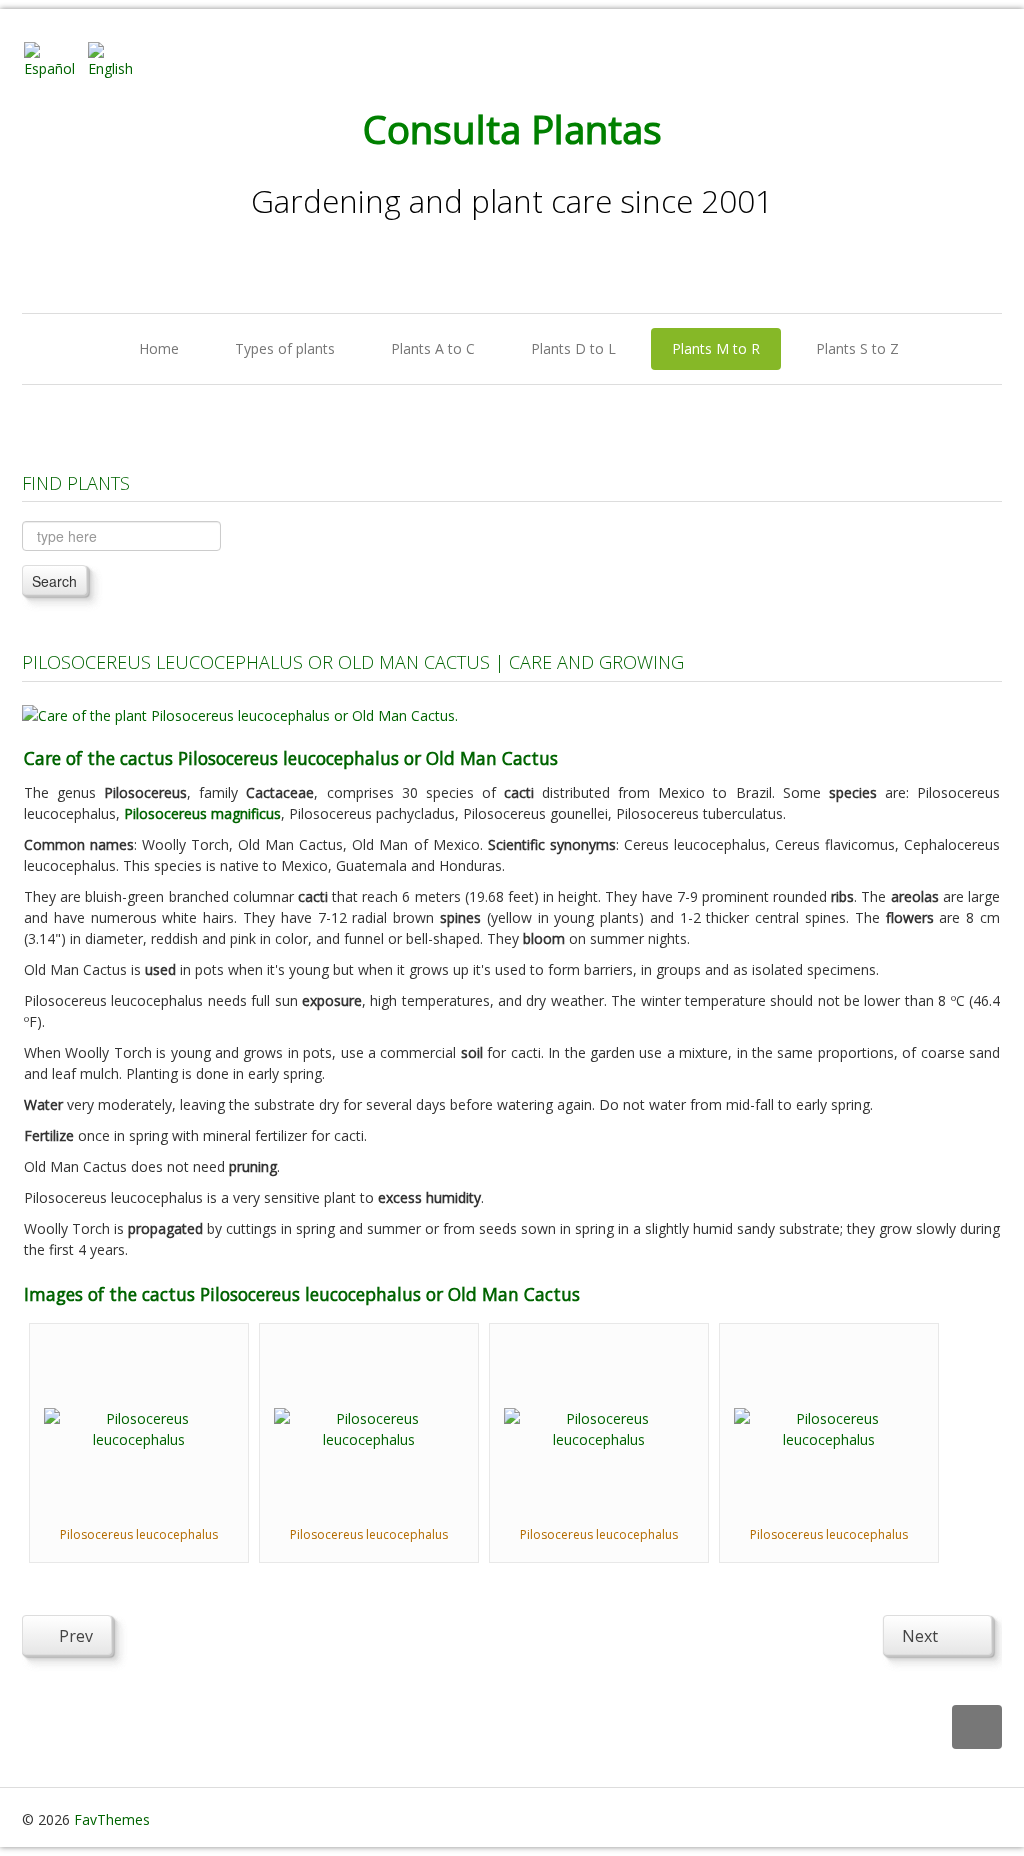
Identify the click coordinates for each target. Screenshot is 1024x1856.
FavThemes (112, 1819)
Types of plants (285, 348)
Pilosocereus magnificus (202, 813)
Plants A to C (433, 348)
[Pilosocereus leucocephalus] (139, 1426)
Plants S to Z (857, 348)
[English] (118, 58)
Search (54, 581)
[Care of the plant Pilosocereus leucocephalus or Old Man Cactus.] (240, 713)
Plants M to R (716, 348)
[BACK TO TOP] (977, 1727)
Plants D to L (573, 348)
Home (159, 348)
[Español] (54, 58)
